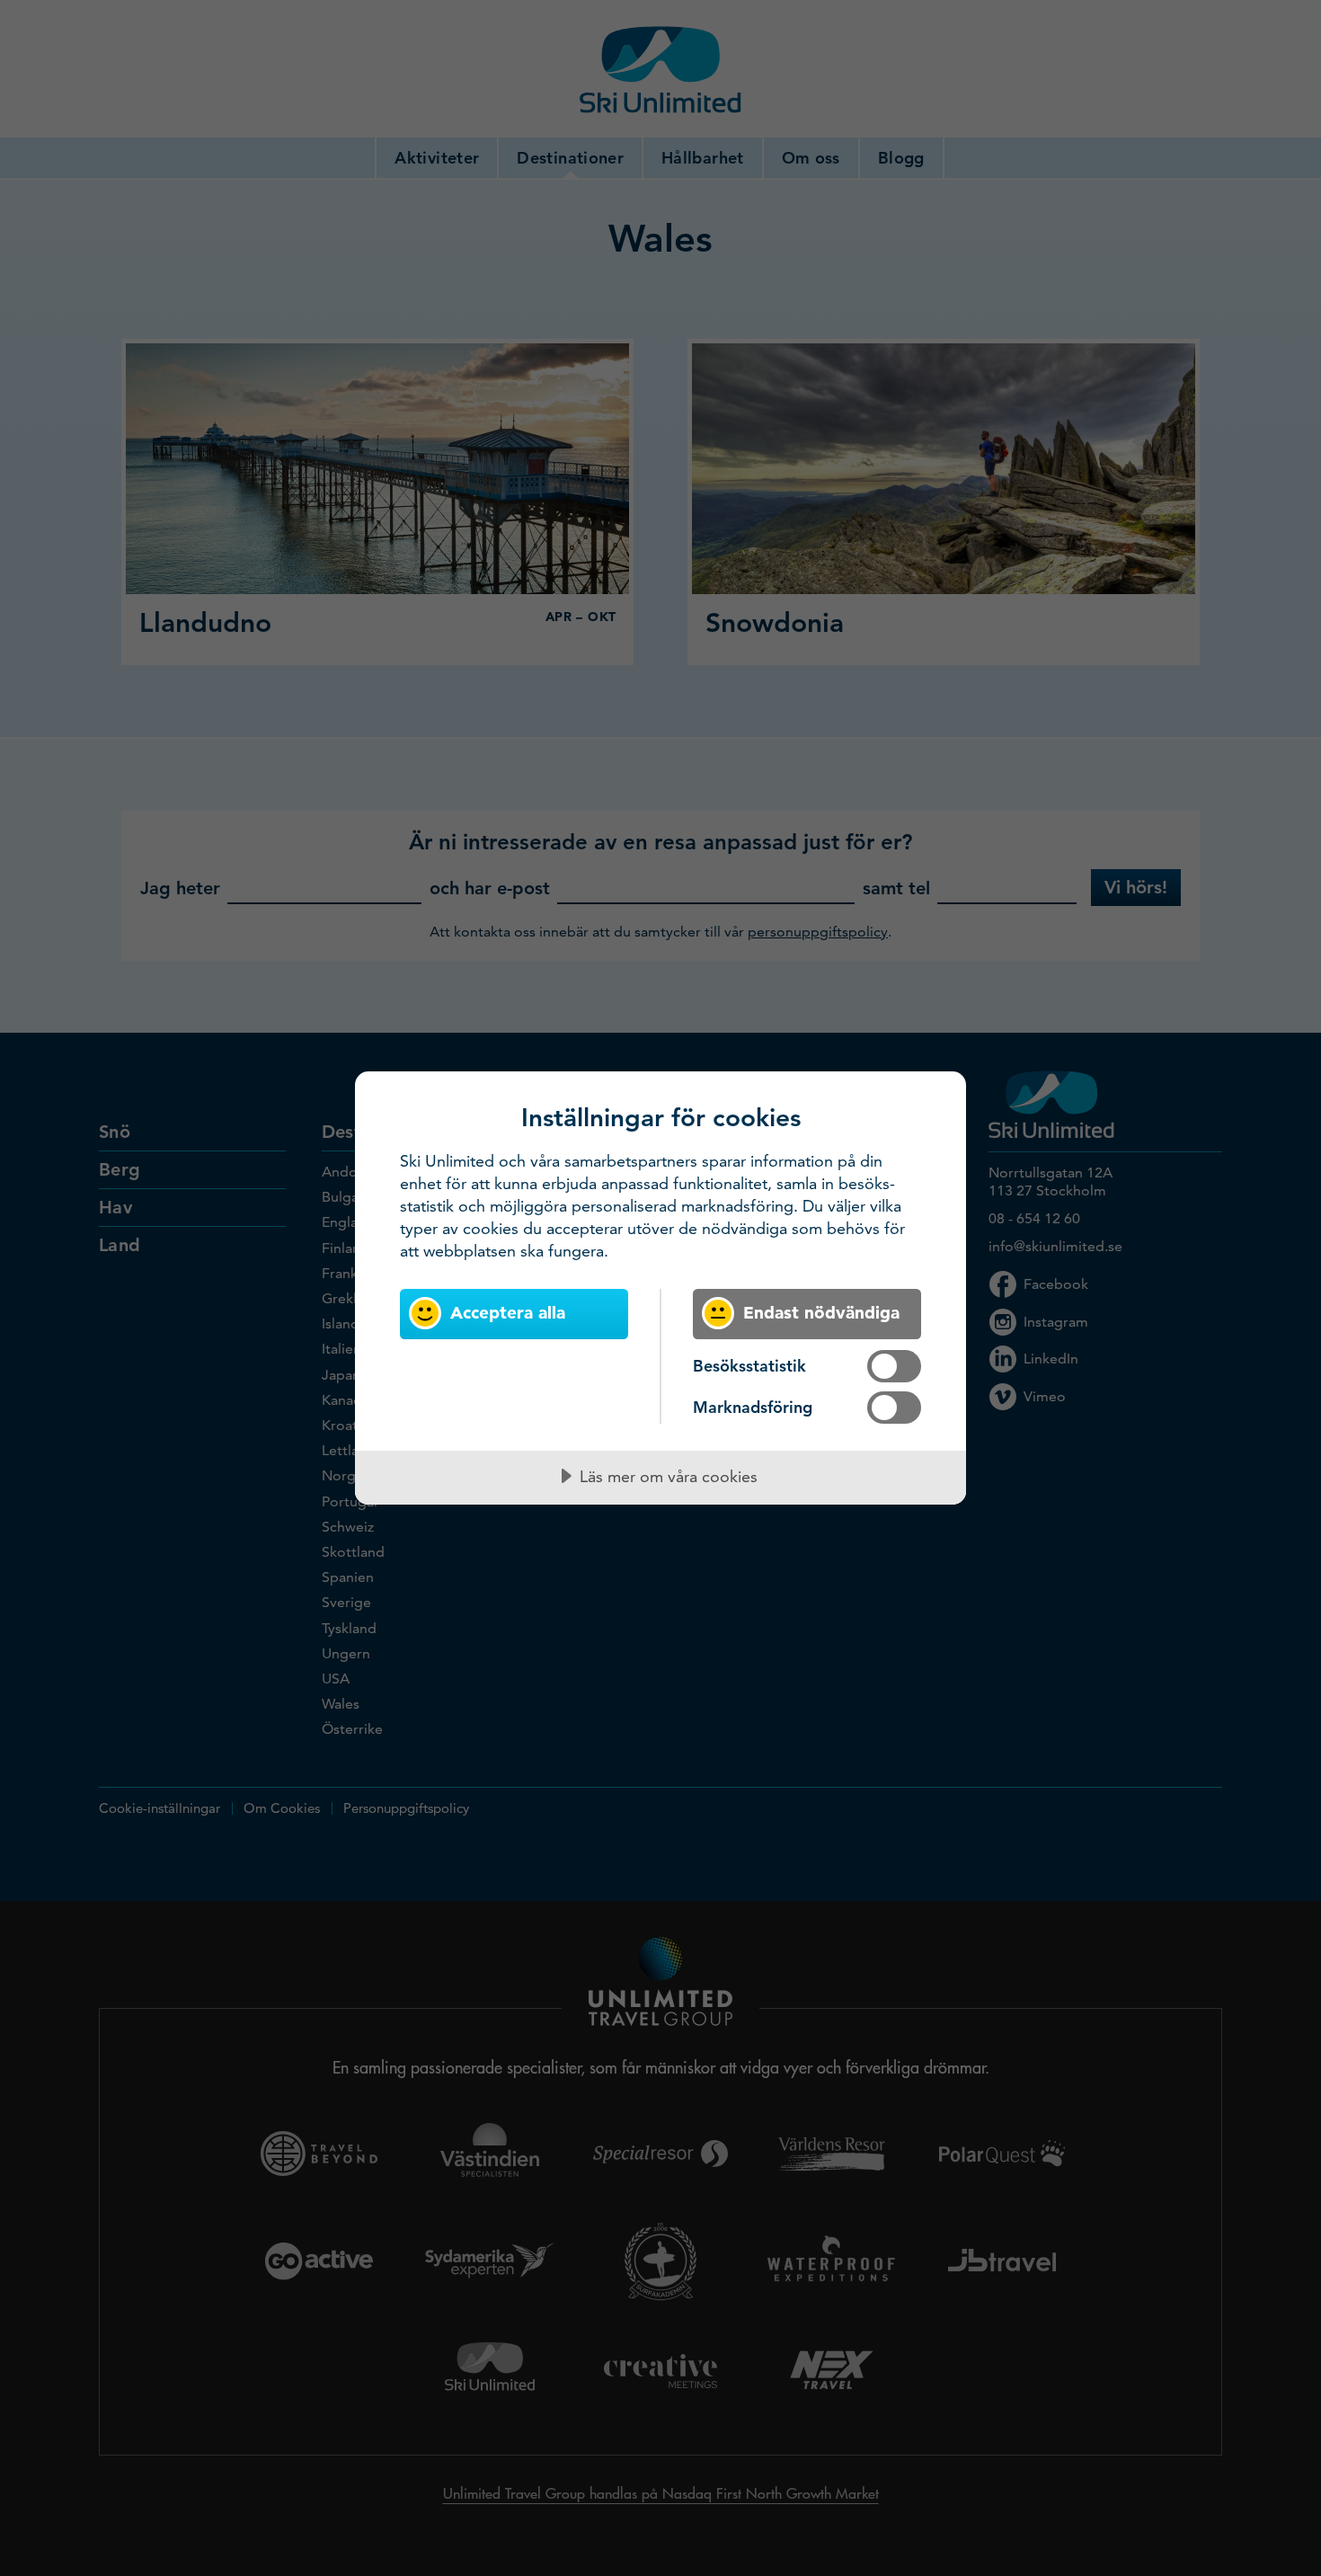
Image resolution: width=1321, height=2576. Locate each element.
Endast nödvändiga (821, 1313)
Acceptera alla (508, 1313)
